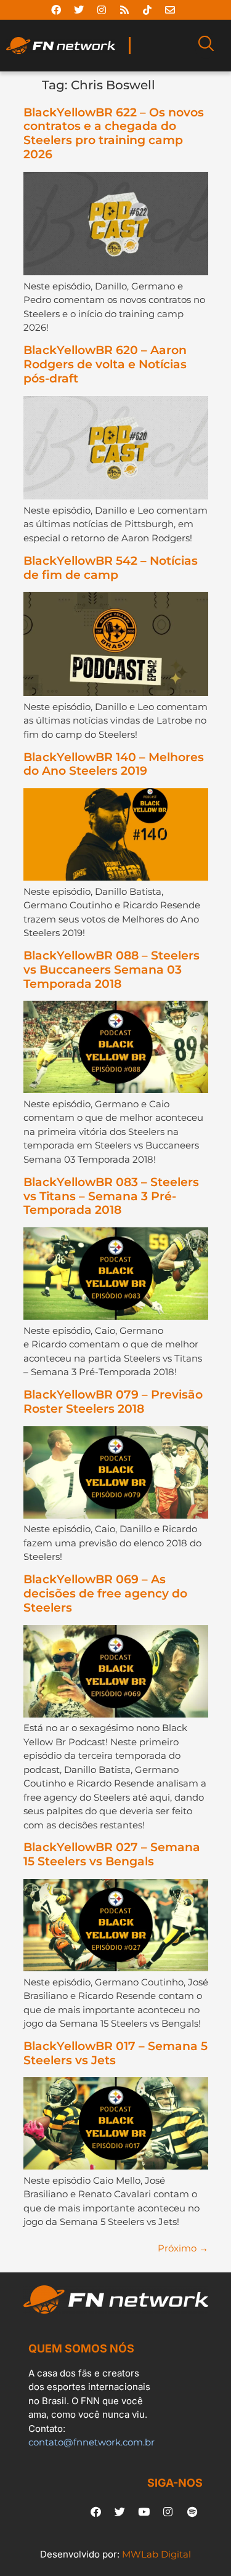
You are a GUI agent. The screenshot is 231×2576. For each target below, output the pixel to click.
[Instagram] (102, 10)
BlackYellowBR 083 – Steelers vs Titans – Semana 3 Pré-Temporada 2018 (111, 1196)
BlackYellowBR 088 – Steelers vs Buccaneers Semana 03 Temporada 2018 (111, 970)
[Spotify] (192, 2511)
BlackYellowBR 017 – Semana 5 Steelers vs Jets (115, 2053)
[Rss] (124, 10)
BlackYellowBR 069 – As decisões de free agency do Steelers (105, 1593)
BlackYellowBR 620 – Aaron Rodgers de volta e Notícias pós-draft (105, 364)
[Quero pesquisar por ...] (206, 46)
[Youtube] (144, 2511)
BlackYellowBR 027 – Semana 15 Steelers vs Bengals (112, 1854)
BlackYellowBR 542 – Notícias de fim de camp (111, 568)
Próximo (183, 2248)
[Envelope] (170, 10)
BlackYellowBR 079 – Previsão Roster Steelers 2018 (113, 1402)
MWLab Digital (156, 2554)
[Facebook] (56, 10)
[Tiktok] (147, 10)
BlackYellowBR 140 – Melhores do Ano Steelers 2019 (114, 764)
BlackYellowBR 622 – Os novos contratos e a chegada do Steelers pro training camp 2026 (114, 133)
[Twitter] (79, 10)
